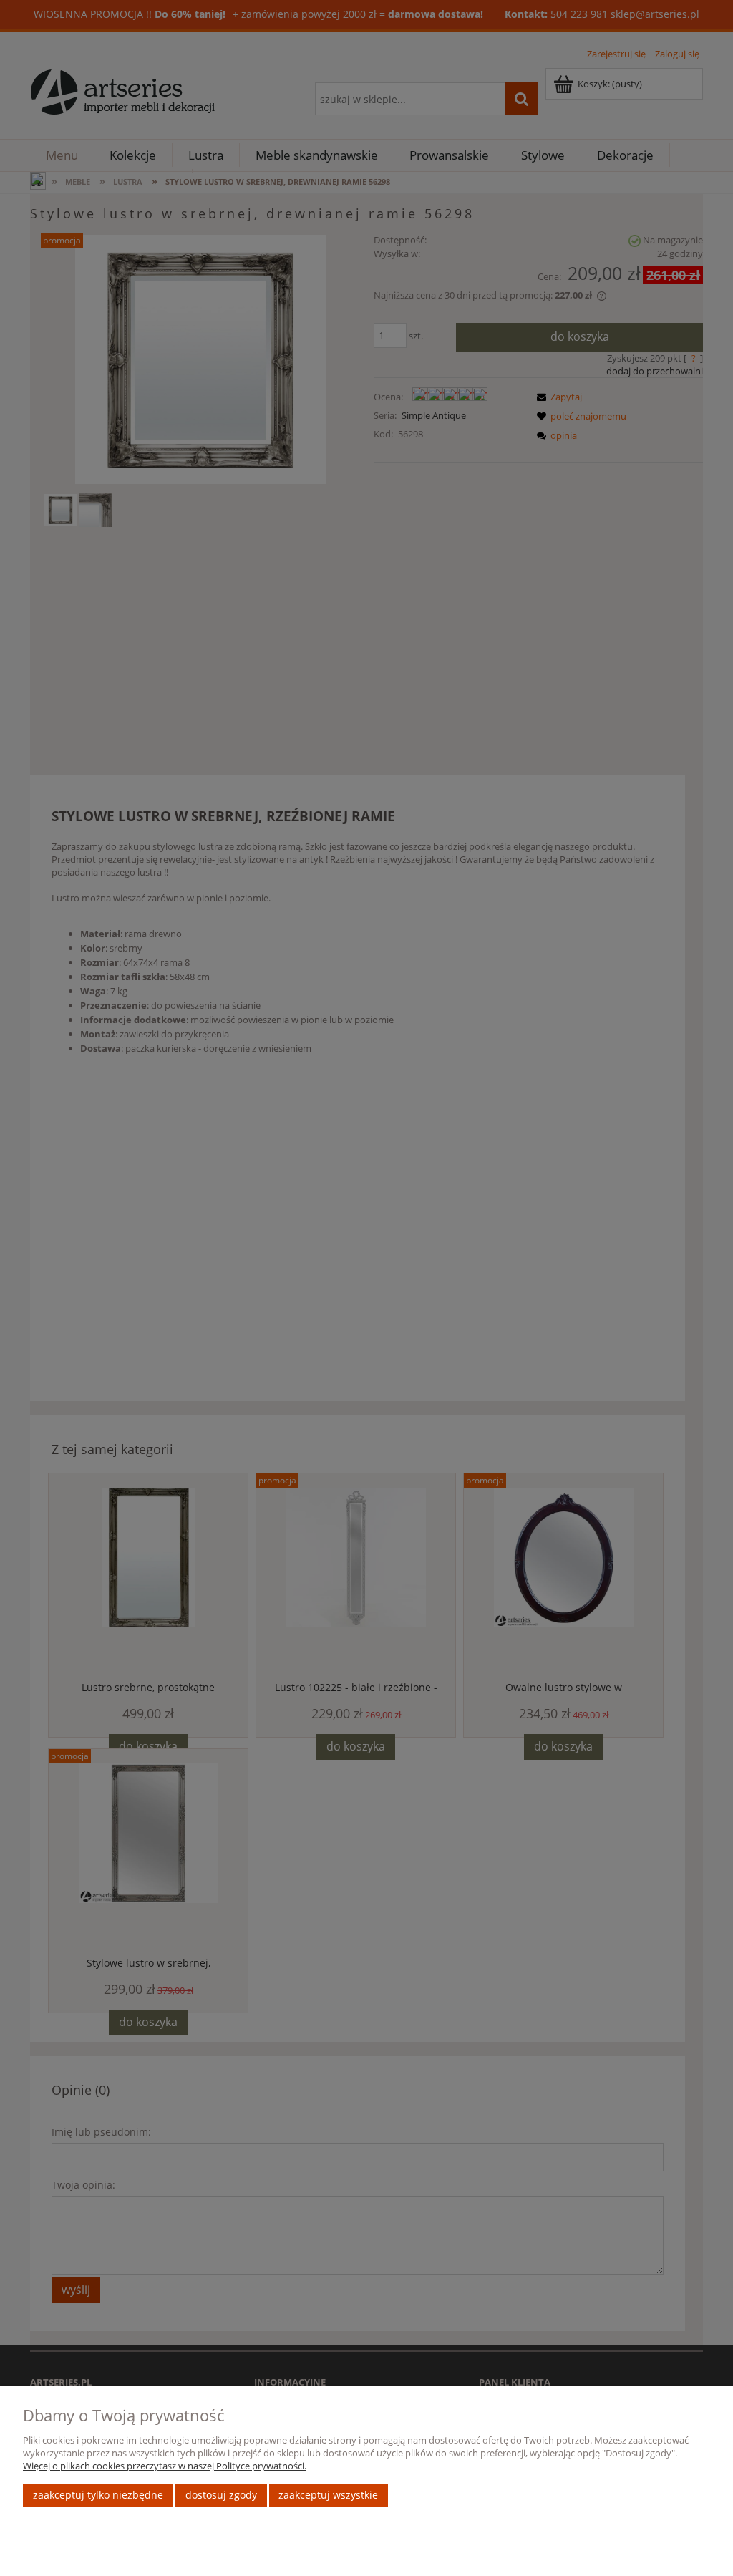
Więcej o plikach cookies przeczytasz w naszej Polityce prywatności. (165, 2466)
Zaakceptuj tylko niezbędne (98, 2495)
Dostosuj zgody (221, 2495)
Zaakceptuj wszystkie (328, 2495)
